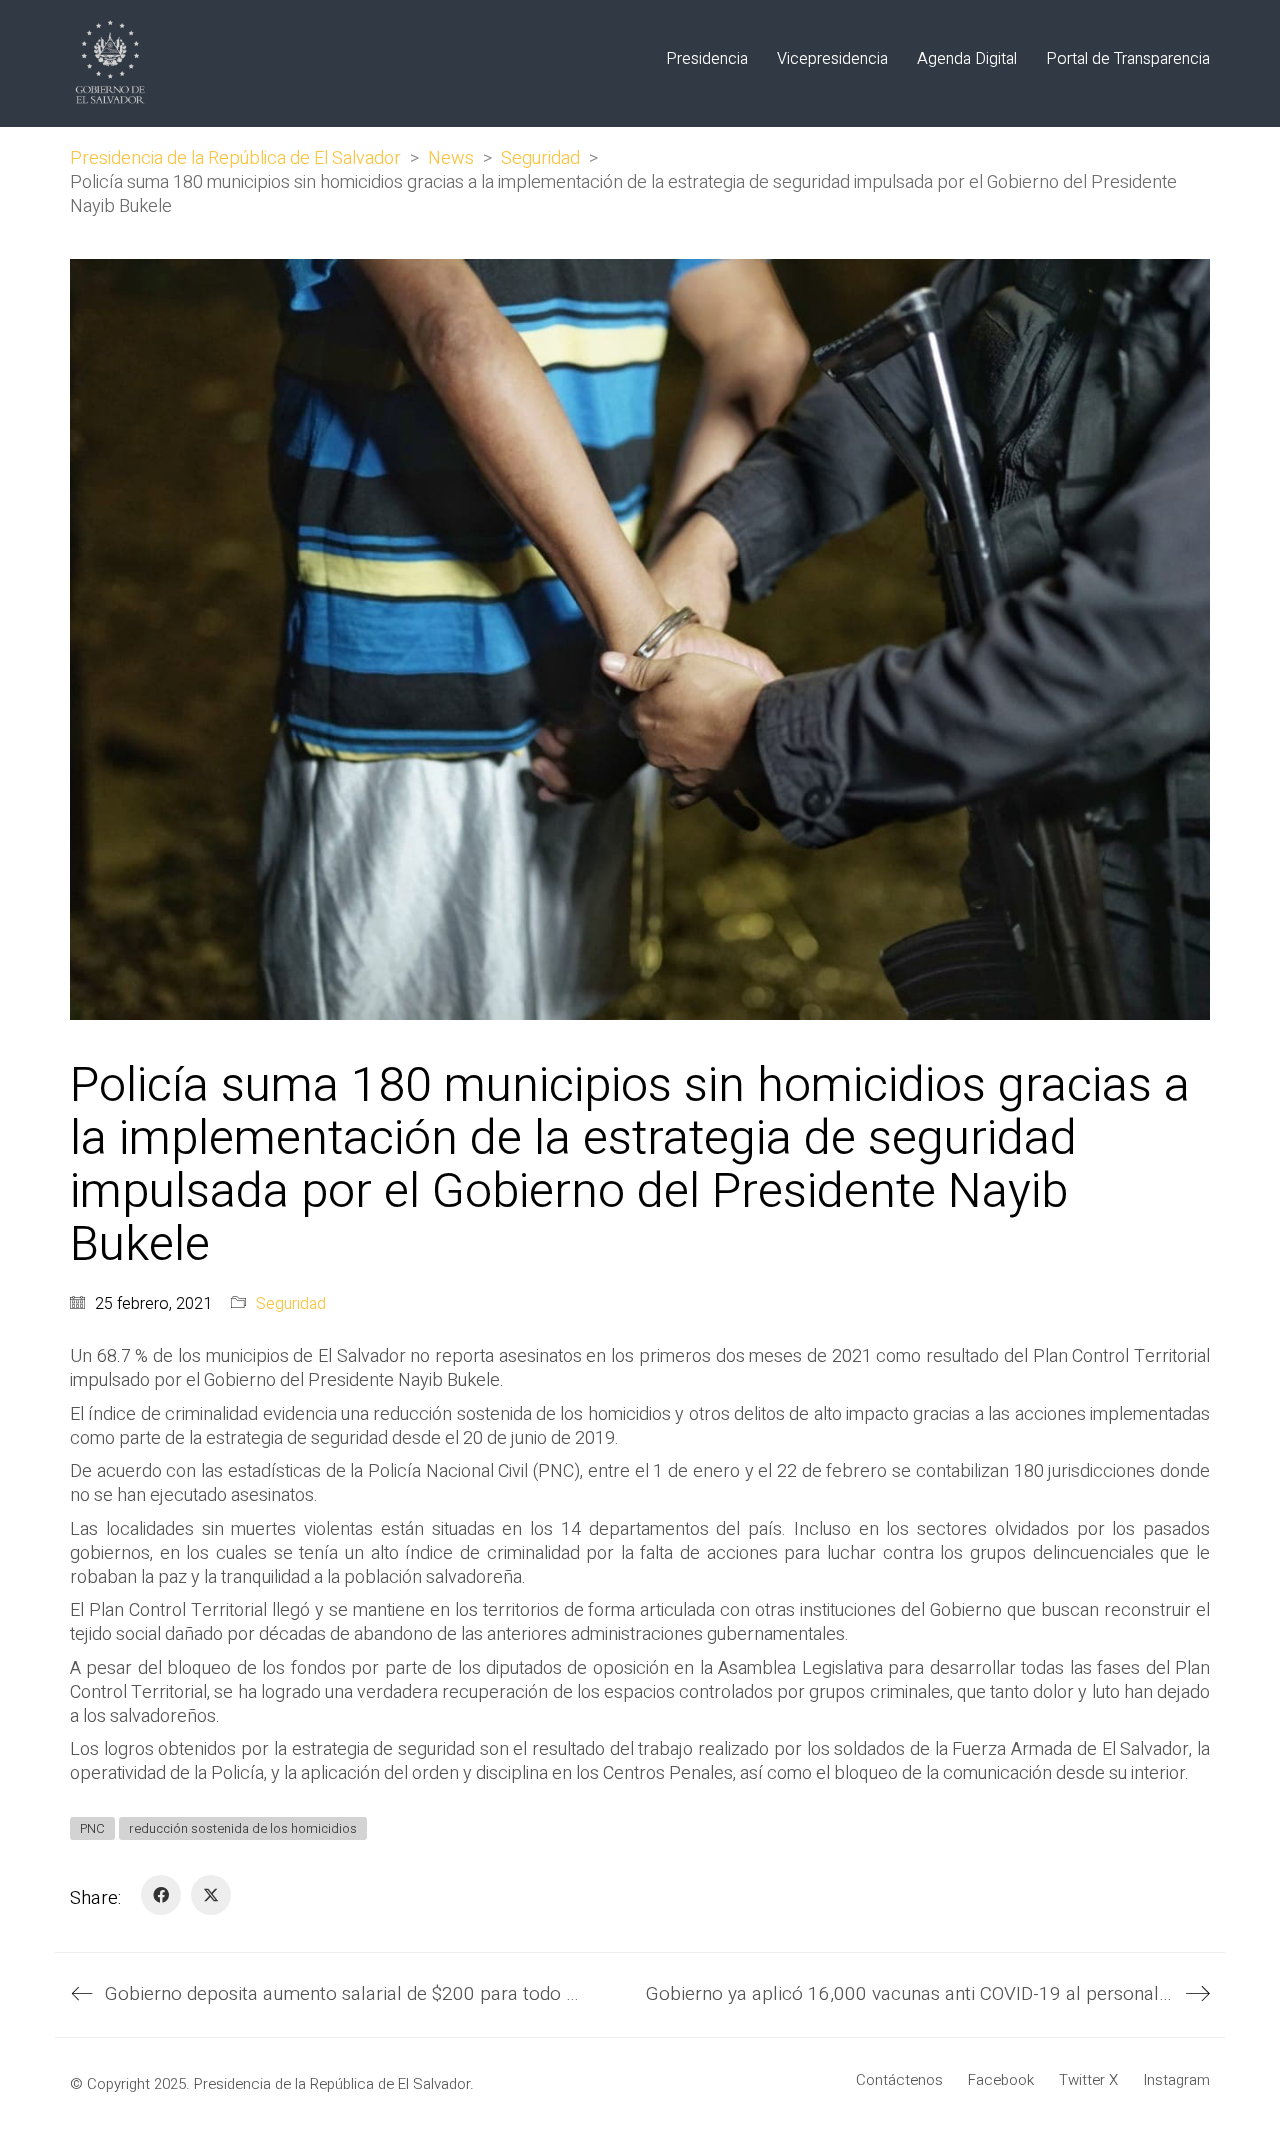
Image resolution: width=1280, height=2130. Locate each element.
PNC (92, 1828)
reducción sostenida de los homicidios (243, 1828)
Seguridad (291, 1304)
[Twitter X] (211, 1895)
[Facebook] (161, 1895)
